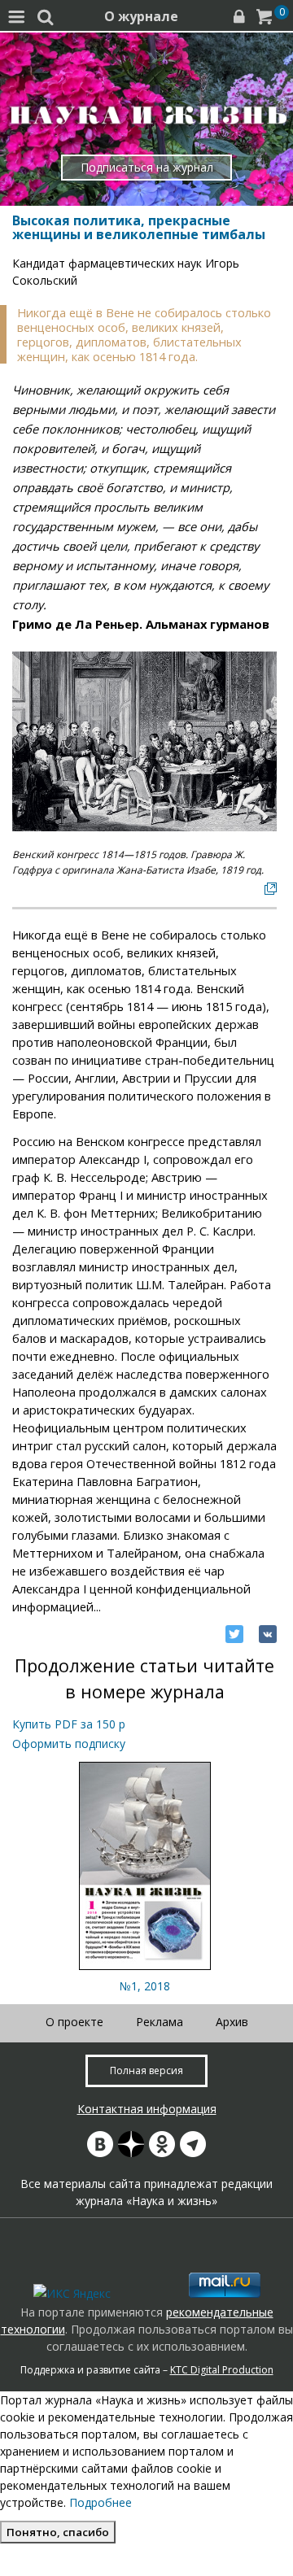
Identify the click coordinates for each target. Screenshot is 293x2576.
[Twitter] (234, 1634)
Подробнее (101, 2502)
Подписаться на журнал (147, 167)
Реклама (160, 2022)
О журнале (141, 16)
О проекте (74, 2022)
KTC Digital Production (222, 2370)
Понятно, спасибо (58, 2532)
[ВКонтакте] (268, 1634)
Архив (232, 2022)
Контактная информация (147, 2109)
